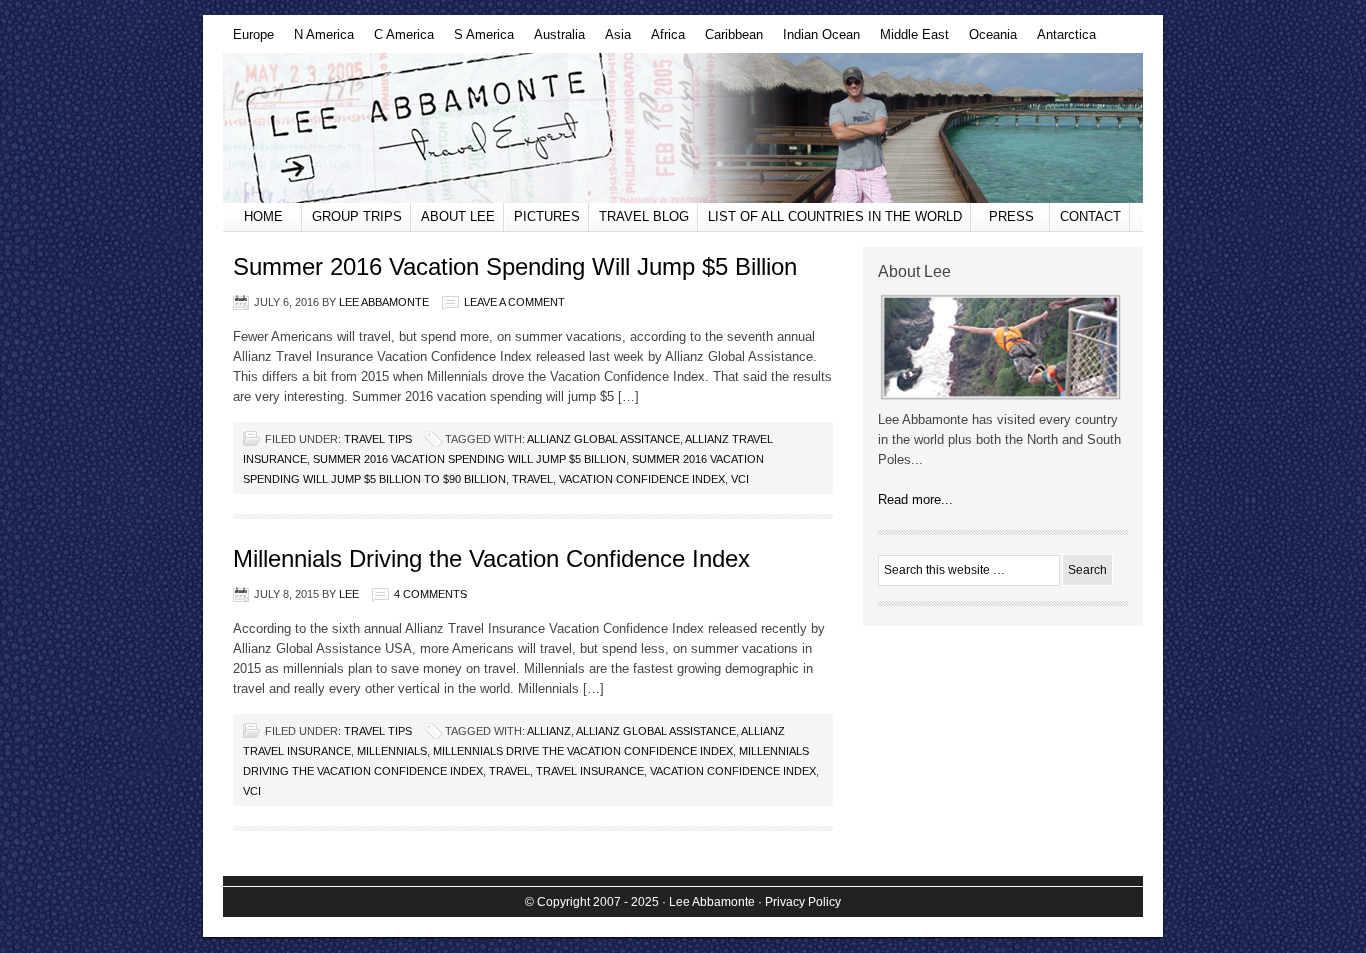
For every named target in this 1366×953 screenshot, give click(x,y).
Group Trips (357, 216)
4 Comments (430, 594)
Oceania (988, 40)
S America (479, 40)
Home (263, 216)
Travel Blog (644, 216)
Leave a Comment (514, 302)
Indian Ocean (816, 40)
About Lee (458, 216)
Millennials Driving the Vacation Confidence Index (491, 558)
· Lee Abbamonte (708, 902)
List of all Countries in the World (835, 216)
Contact (1090, 216)
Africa (663, 40)
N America (319, 40)
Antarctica (1061, 40)
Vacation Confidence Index (642, 479)
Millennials (392, 751)
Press (1011, 216)
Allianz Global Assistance (656, 731)
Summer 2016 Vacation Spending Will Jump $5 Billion (515, 266)
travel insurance (590, 771)
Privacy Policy (803, 902)
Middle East (909, 40)
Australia (554, 40)
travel (532, 479)
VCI (740, 479)
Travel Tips (378, 439)
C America (399, 40)
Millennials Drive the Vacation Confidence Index (583, 751)
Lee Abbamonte (683, 128)
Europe (248, 40)
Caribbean (729, 40)
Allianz (549, 731)
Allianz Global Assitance (603, 439)
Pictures (547, 216)
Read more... (915, 499)
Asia (613, 40)
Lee (349, 594)
